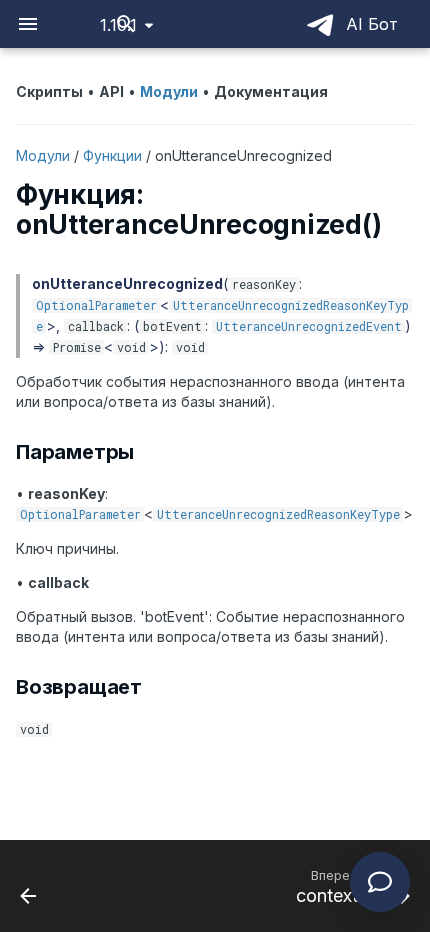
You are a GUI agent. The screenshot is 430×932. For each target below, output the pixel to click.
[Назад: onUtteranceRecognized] (29, 886)
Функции (112, 155)
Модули (43, 155)
